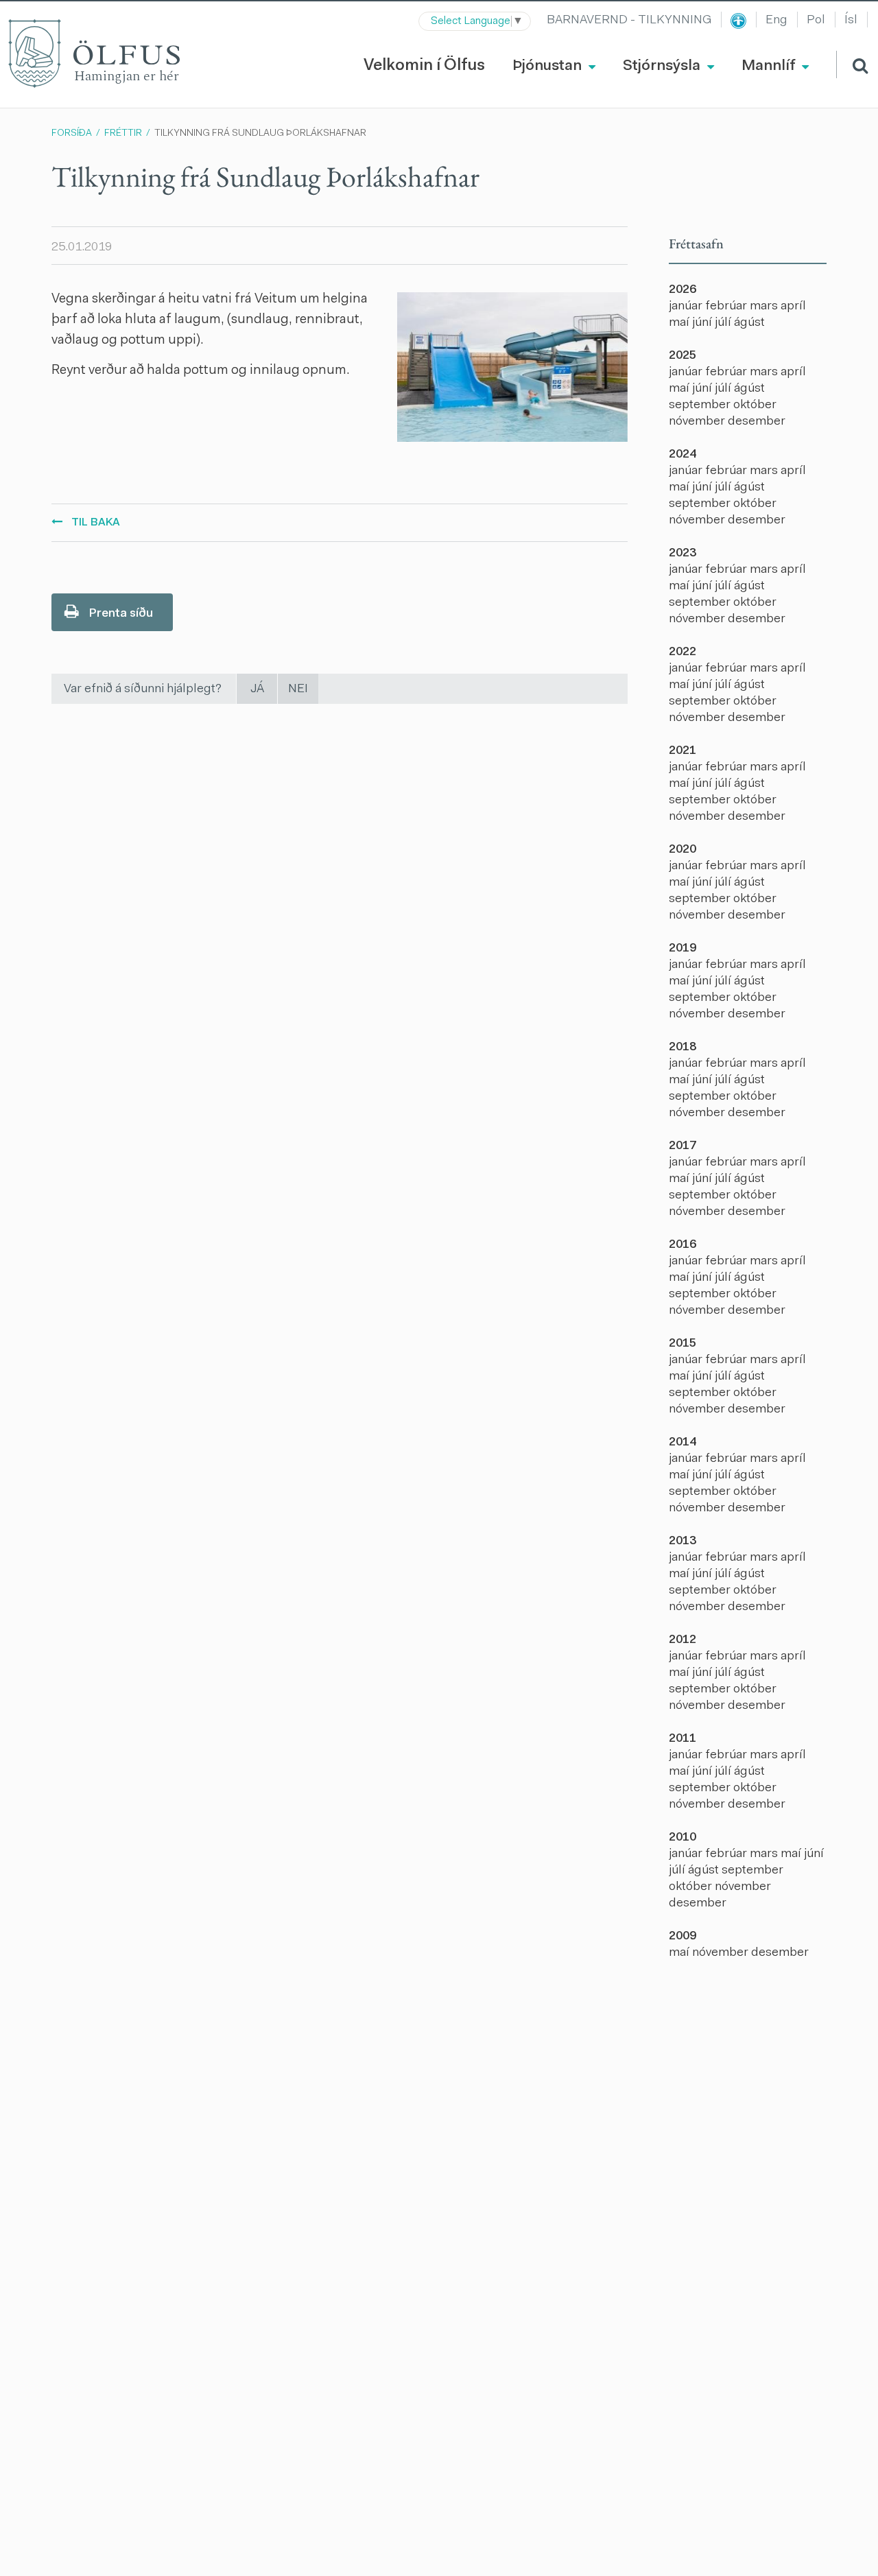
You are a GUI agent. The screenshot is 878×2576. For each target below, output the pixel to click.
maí (680, 323)
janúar (687, 307)
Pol (816, 21)
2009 (683, 1937)
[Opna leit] (852, 64)
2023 (683, 554)
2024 (683, 455)
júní (703, 323)
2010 (683, 1838)
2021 (683, 751)
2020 (683, 850)
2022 (683, 652)
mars (765, 307)
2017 (683, 1146)
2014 (683, 1443)
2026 (683, 290)
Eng (776, 21)
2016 (683, 1245)
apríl (793, 307)
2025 (683, 356)
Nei (298, 689)
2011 (683, 1739)
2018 (683, 1048)
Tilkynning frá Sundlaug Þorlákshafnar (260, 134)
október (755, 405)
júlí (724, 323)
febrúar (727, 307)
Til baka (96, 523)
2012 (683, 1640)
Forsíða (72, 134)
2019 (683, 949)
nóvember (698, 422)
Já (257, 689)
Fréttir (123, 134)
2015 (683, 1344)
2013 (683, 1541)
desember (757, 422)
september (701, 405)
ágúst (749, 323)
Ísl (851, 21)
